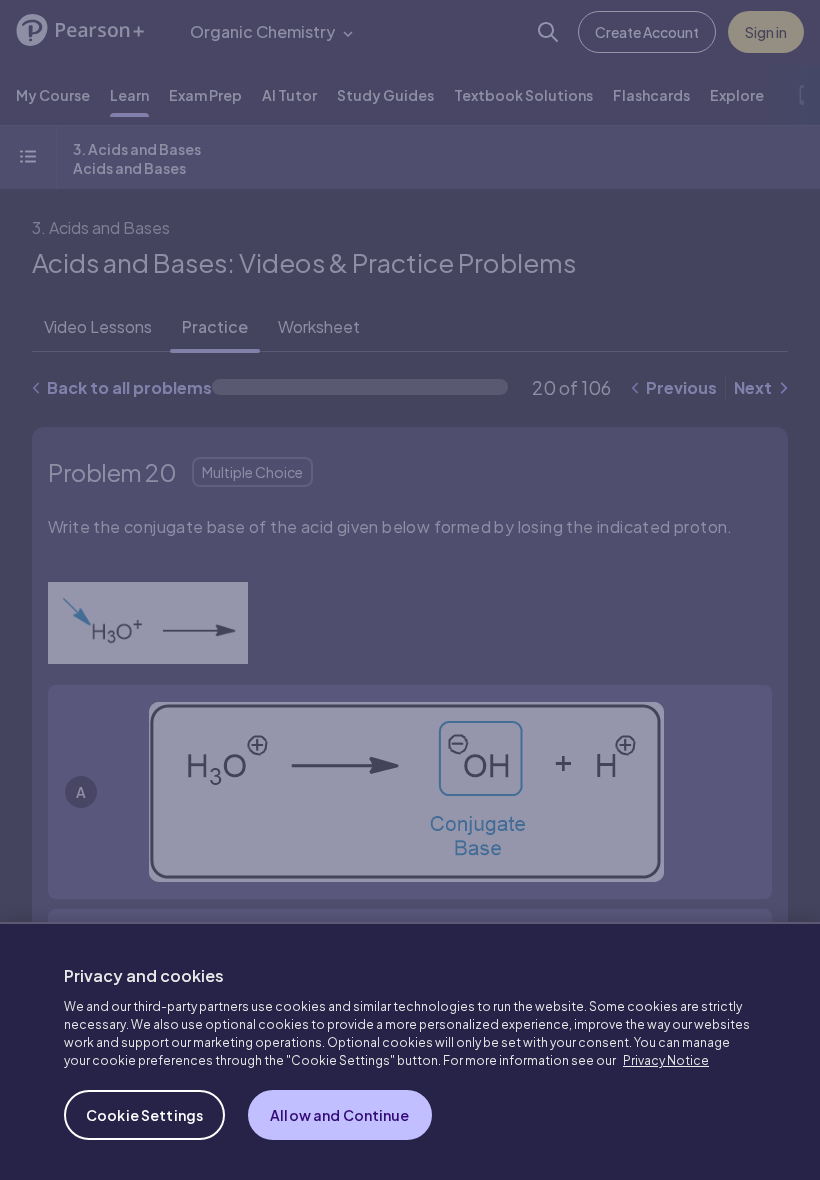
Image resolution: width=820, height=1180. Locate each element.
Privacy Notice (666, 1060)
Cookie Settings (144, 1115)
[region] (410, 1051)
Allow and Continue (340, 1115)
